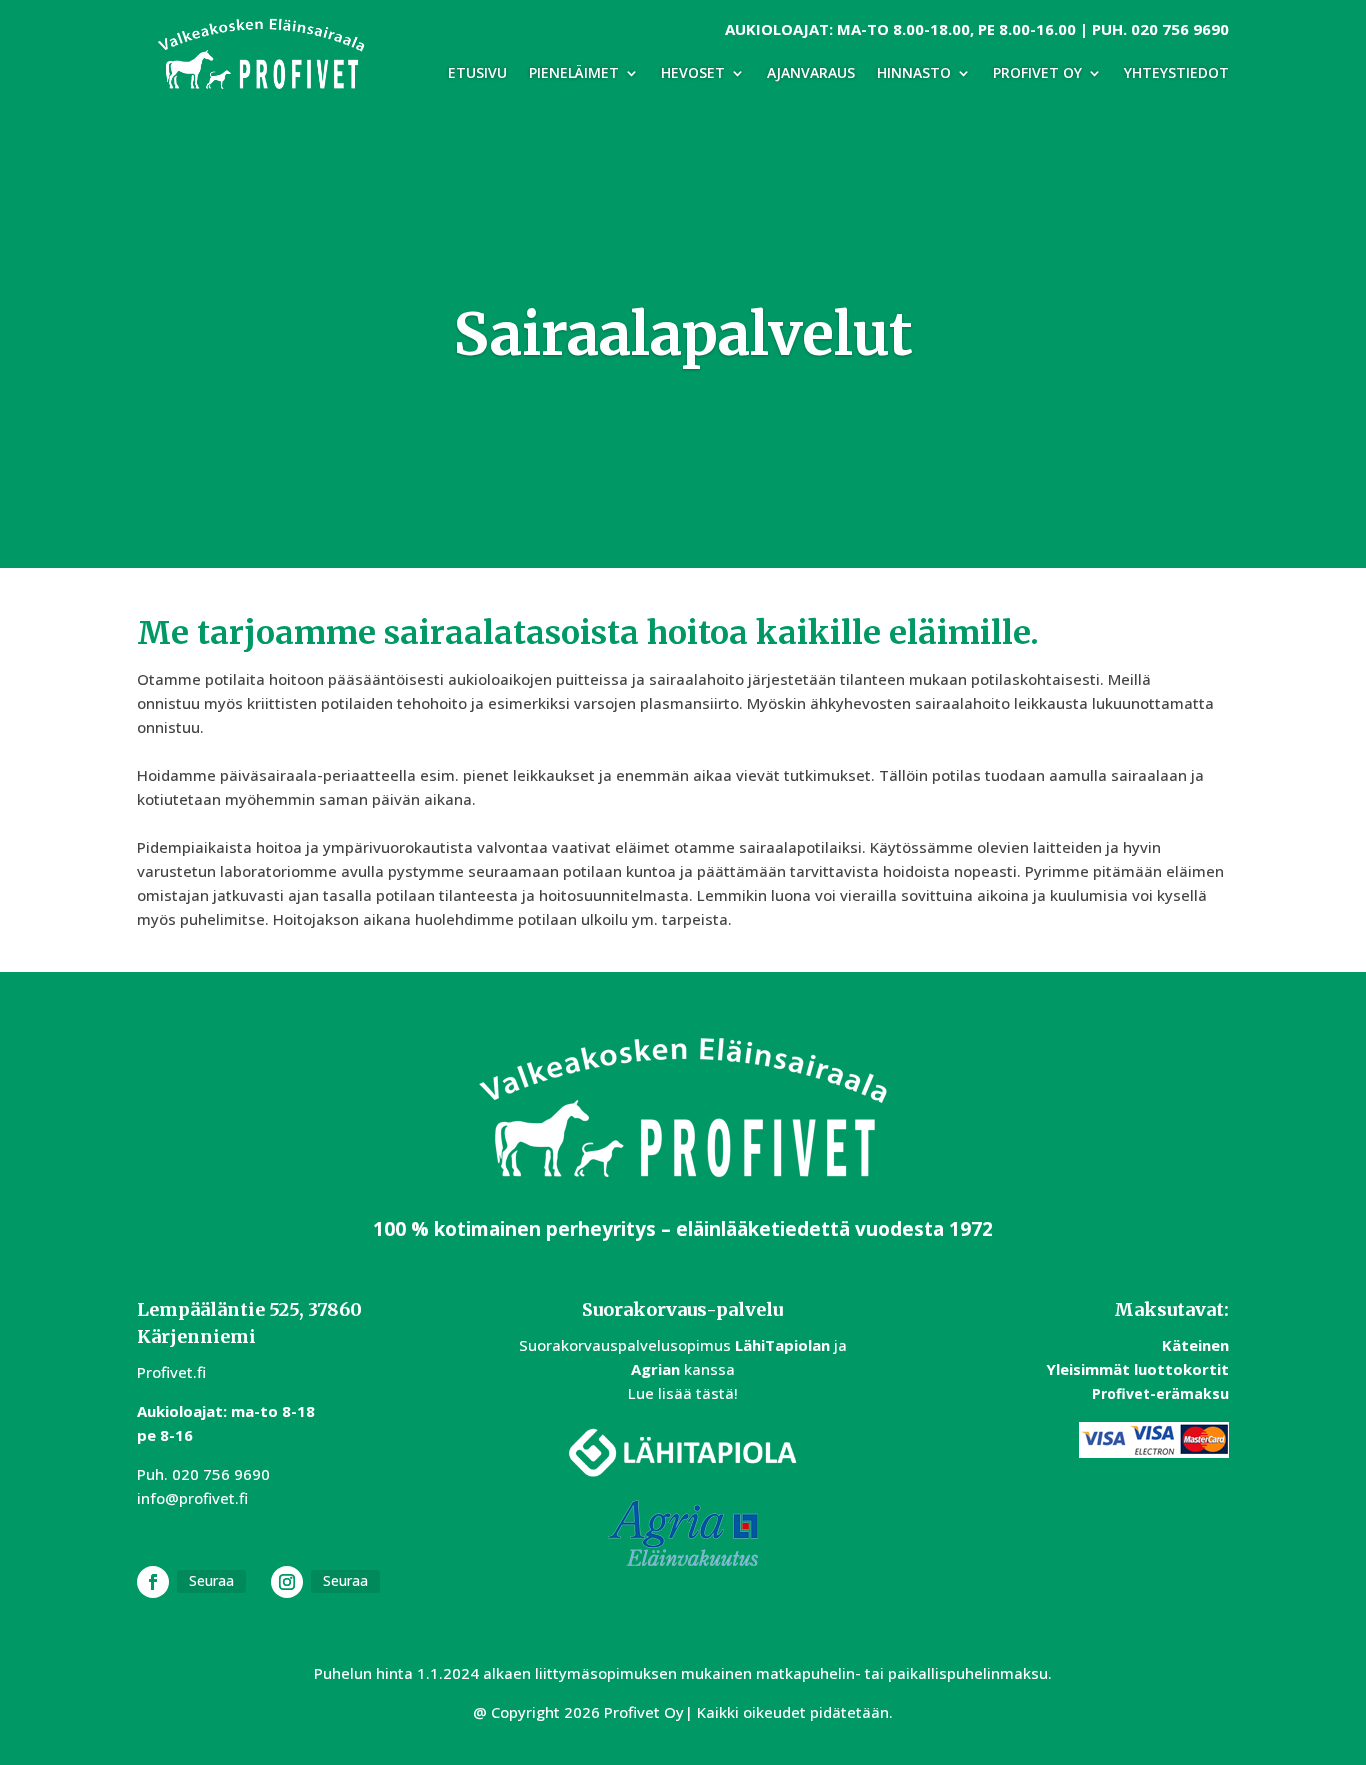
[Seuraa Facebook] (153, 1582)
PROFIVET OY (1037, 74)
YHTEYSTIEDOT (1176, 74)
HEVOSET (693, 74)
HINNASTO (914, 74)
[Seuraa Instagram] (287, 1582)
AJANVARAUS (811, 74)
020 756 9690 (1180, 29)
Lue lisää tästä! (683, 1393)
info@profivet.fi (192, 1498)
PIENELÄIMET (574, 74)
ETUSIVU (477, 74)
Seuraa (211, 1580)
